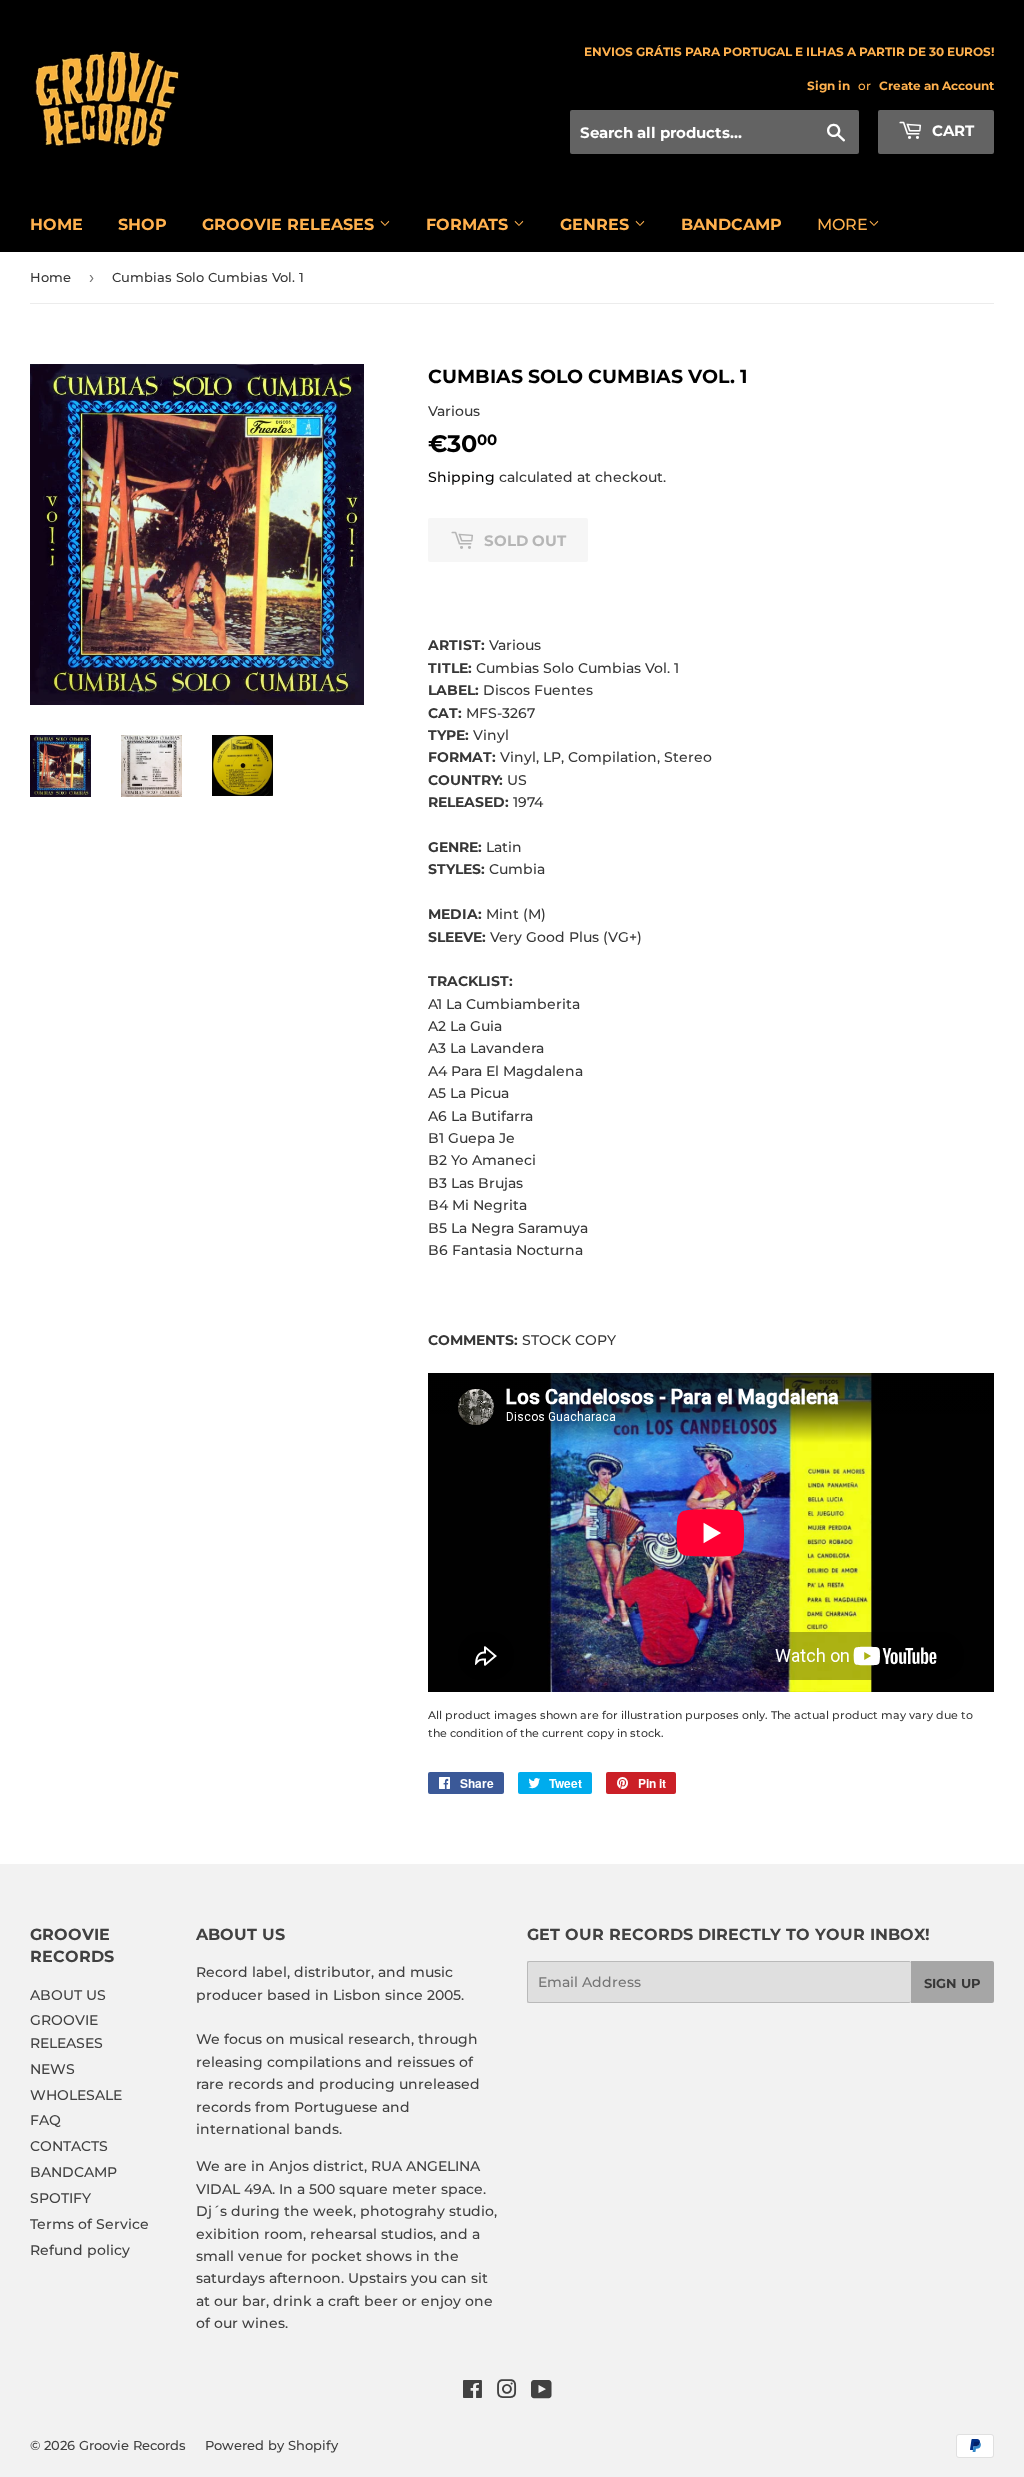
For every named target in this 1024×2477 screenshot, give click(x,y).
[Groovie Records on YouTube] (541, 2392)
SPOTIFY (60, 2198)
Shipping (461, 477)
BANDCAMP (731, 224)
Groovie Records (132, 2445)
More (842, 224)
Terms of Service (89, 2224)
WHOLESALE (76, 2095)
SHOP (142, 224)
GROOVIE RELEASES (290, 224)
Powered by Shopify (271, 2445)
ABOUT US (68, 1995)
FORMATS (469, 224)
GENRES (597, 224)
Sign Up (952, 1983)
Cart (951, 130)
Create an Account (936, 85)
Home (50, 277)
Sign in (828, 85)
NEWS (52, 2069)
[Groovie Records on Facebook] (472, 2392)
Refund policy (80, 2250)
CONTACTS (69, 2146)
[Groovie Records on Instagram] (507, 2392)
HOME (56, 224)
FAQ (45, 2120)
